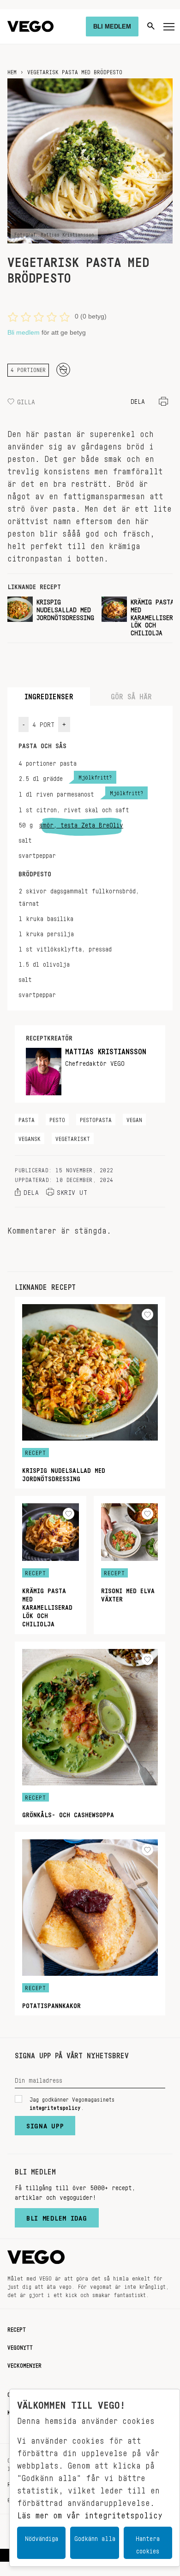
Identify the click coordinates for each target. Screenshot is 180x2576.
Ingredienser (49, 694)
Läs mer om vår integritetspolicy (90, 2513)
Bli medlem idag (57, 2216)
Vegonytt (20, 2346)
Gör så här (131, 694)
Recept (17, 2328)
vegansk (30, 1137)
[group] (51, 616)
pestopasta (96, 1118)
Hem (12, 71)
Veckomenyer (24, 2364)
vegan (134, 1118)
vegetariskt (73, 1137)
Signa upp (45, 2124)
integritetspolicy (55, 2106)
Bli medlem (24, 332)
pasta (27, 1118)
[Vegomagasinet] (30, 27)
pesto (57, 1118)
